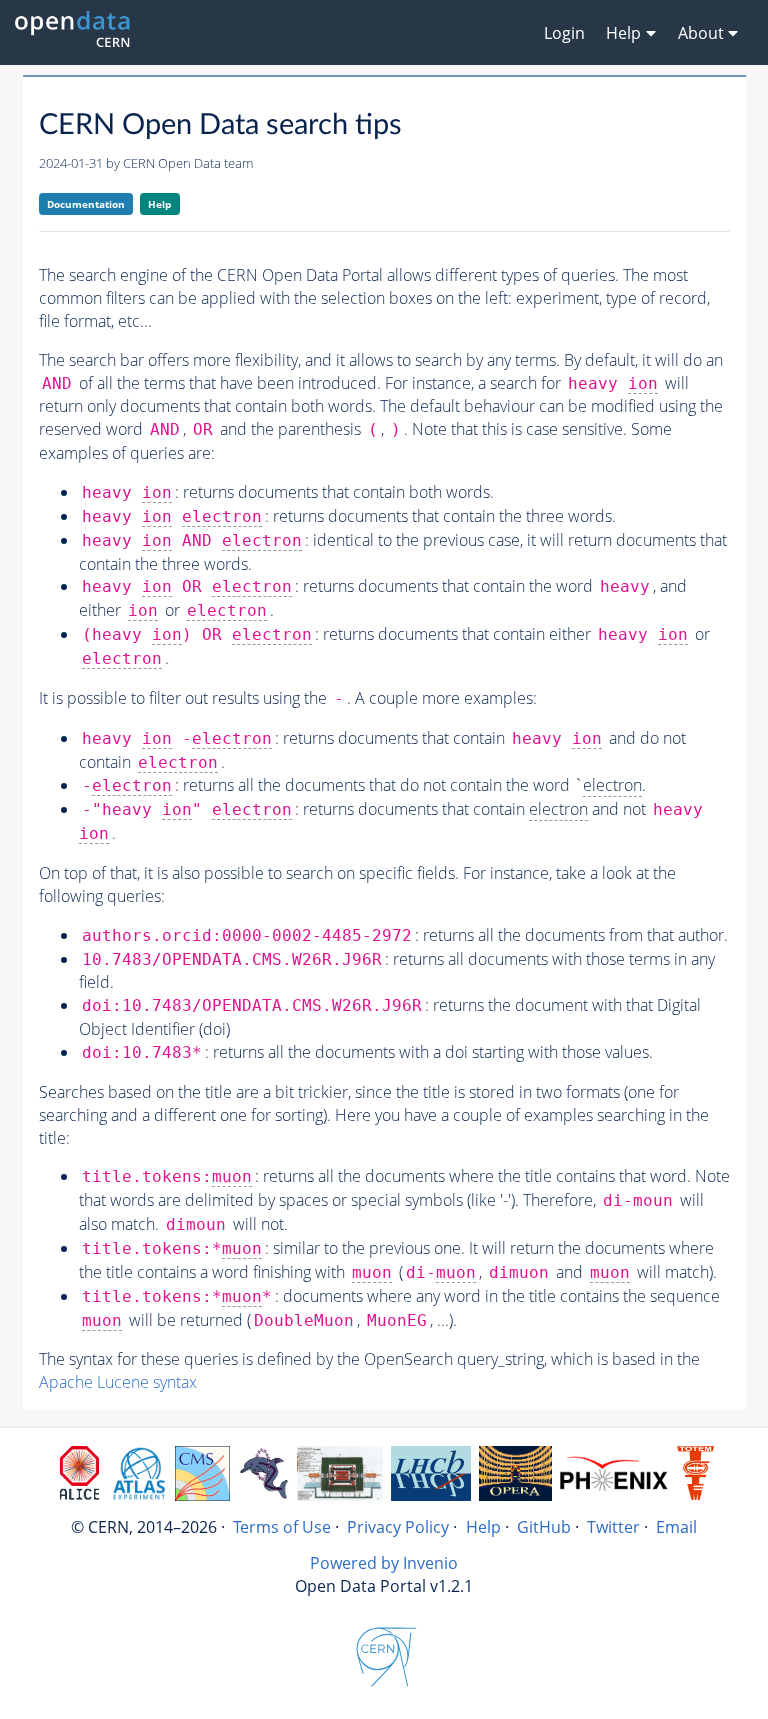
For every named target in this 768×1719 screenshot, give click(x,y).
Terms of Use (282, 1527)
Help (159, 204)
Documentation (86, 204)
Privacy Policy (398, 1527)
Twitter (613, 1527)
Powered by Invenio (384, 1563)
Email (676, 1527)
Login (564, 33)
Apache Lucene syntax (118, 1382)
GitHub (544, 1527)
